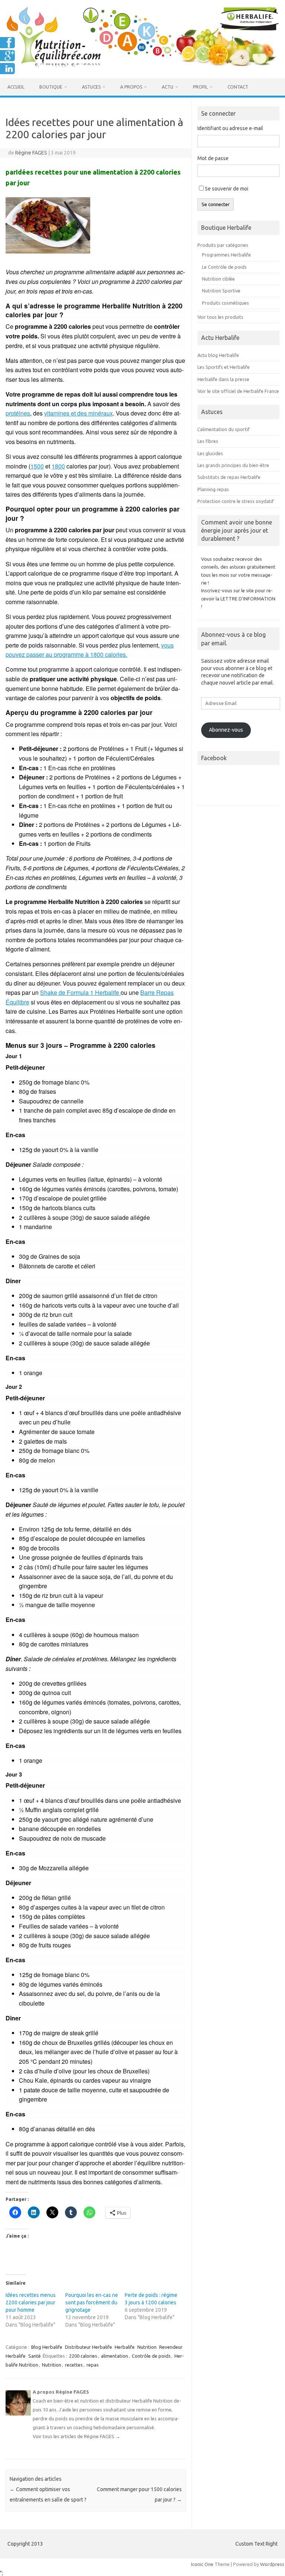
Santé (35, 2356)
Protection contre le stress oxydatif (236, 501)
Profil (200, 87)
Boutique (51, 87)
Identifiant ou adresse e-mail (230, 128)
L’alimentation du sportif (224, 429)
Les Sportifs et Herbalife (224, 367)
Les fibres (208, 441)
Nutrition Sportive (221, 291)
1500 (37, 466)
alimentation (114, 2356)
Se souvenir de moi (227, 189)
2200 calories (83, 2356)
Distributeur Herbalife (89, 2347)
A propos (131, 87)
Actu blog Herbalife (218, 355)
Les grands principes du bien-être (233, 465)
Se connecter (216, 204)
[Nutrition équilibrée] (142, 66)
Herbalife (125, 2347)
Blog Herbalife (47, 2347)
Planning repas (213, 489)
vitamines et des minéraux (78, 413)
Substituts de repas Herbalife (229, 477)
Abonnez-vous (226, 730)
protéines (18, 413)
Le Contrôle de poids (224, 267)
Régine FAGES (31, 153)
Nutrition (147, 2347)
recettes (74, 2365)
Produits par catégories (223, 245)
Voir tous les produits (220, 317)
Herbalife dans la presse (223, 379)
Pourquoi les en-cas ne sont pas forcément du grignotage (92, 2302)
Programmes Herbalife (226, 255)
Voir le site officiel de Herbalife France (238, 391)
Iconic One (202, 2564)
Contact (238, 87)
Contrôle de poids (151, 2356)
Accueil (16, 87)
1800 (58, 466)
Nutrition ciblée (218, 279)
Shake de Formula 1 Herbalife (80, 992)
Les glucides (210, 453)
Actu (168, 87)
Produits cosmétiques (225, 303)
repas (93, 2365)
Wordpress (272, 2564)
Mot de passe (213, 158)
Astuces (91, 87)
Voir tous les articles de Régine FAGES (76, 2436)
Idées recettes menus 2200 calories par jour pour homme (31, 2302)
